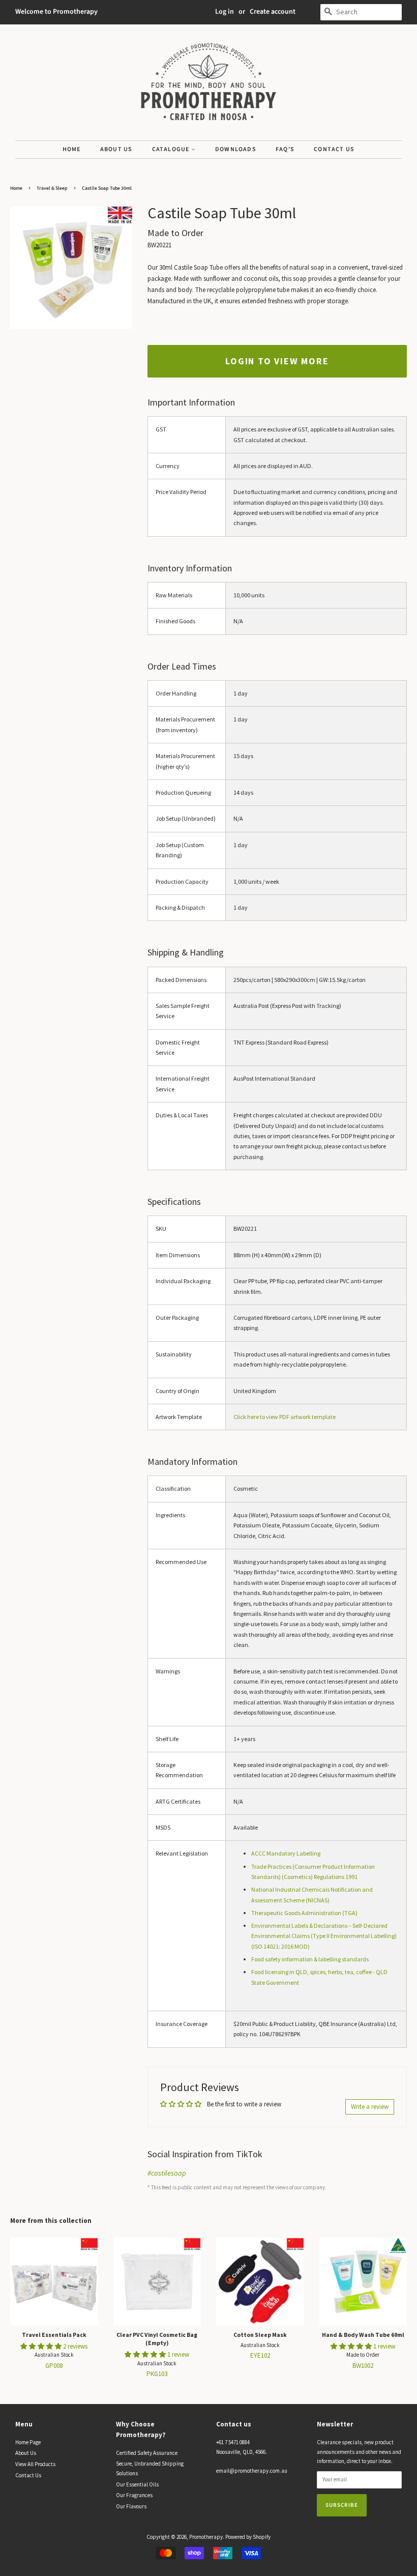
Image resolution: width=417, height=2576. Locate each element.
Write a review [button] (370, 2107)
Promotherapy (206, 2537)
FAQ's (285, 149)
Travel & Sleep (52, 188)
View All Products (35, 2464)
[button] (42, 2346)
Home (72, 149)
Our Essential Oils (137, 2484)
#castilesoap (167, 2173)
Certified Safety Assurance (147, 2453)
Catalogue (172, 149)
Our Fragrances (134, 2495)
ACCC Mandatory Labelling (286, 1853)
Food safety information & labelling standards (310, 1959)
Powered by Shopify (248, 2537)
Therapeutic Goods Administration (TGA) (304, 1913)
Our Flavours (131, 2506)
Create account (273, 12)
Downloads (236, 149)
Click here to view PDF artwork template (285, 1417)
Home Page (28, 2442)
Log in (225, 12)
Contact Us (334, 149)
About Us (116, 149)
